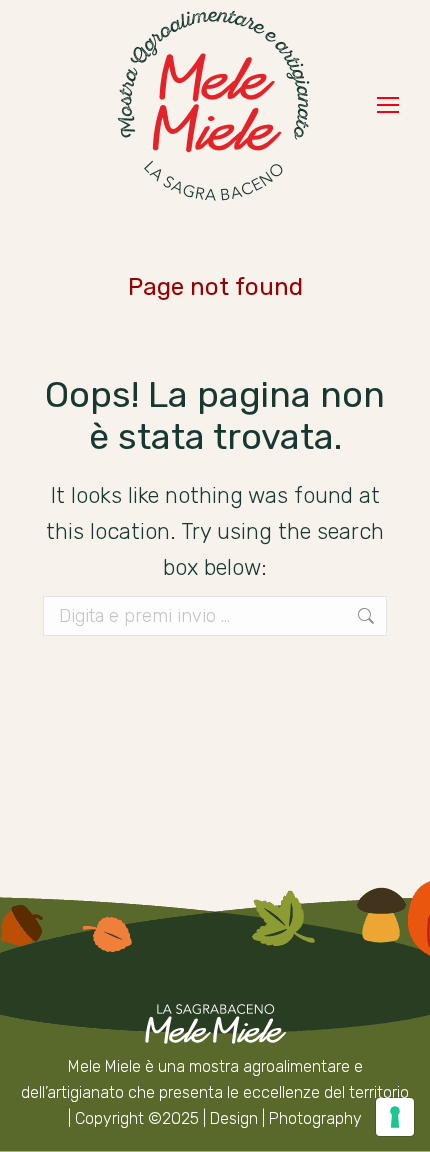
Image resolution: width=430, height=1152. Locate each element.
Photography (315, 1118)
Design (234, 1118)
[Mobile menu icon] (388, 105)
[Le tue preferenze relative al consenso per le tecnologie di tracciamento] (395, 1117)
